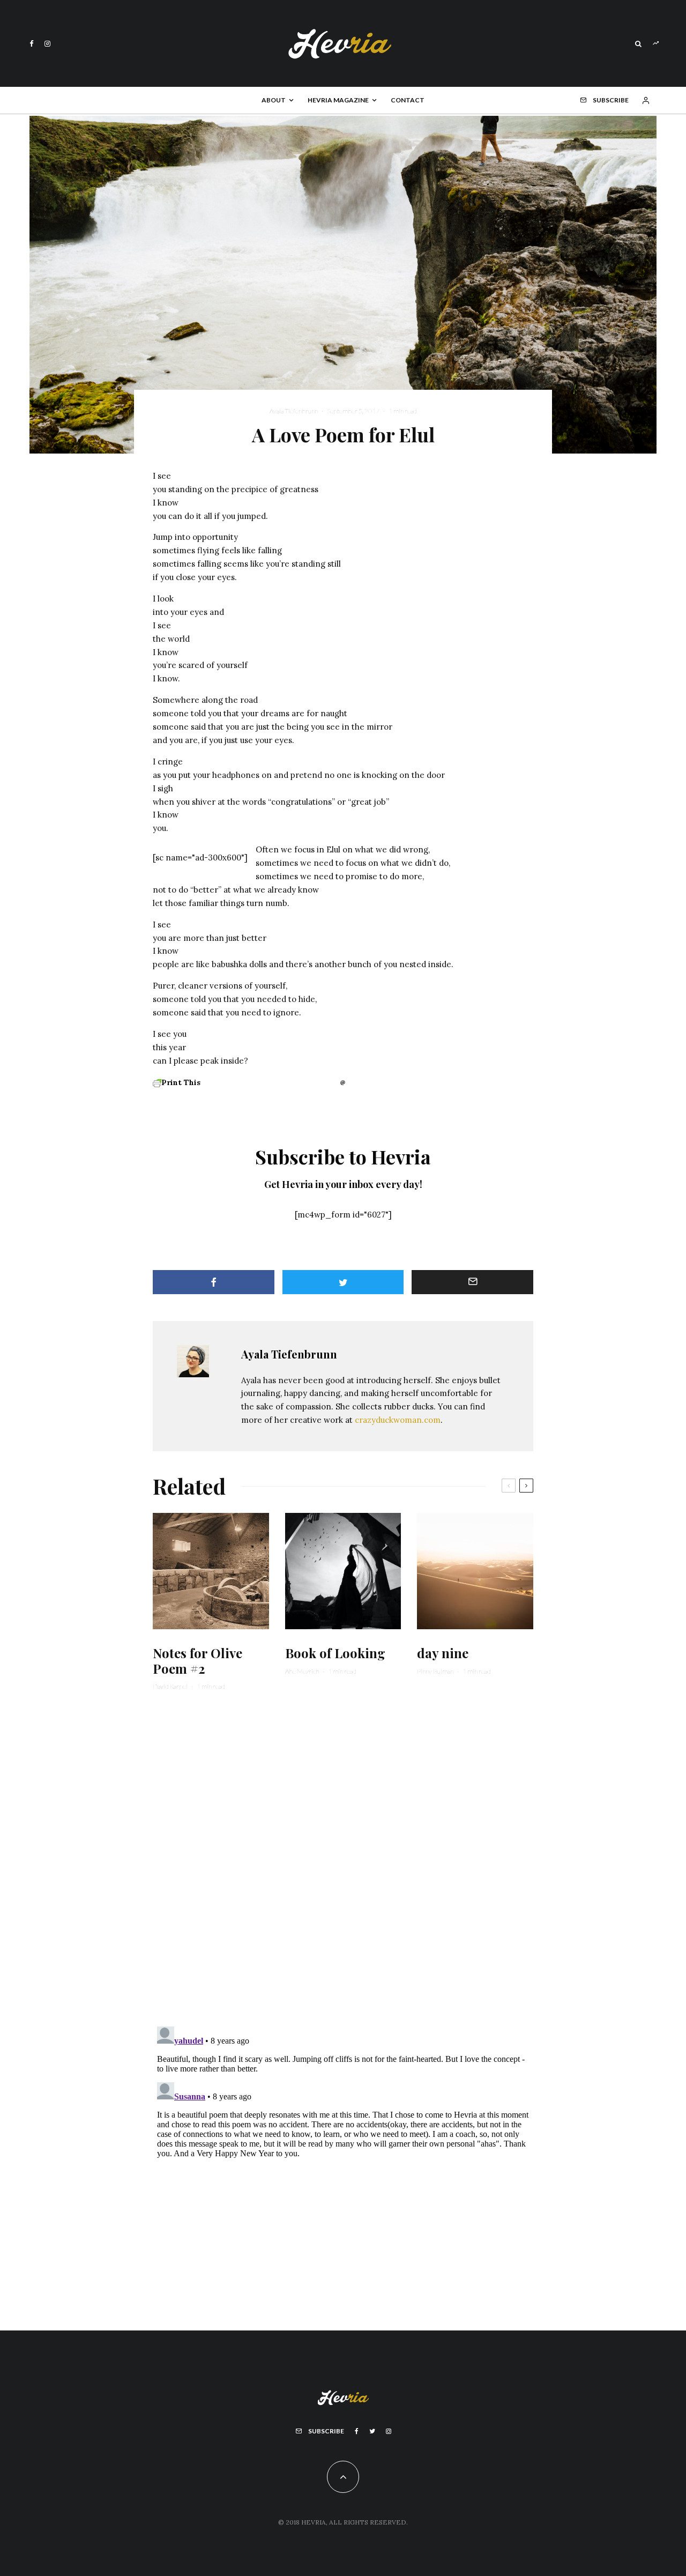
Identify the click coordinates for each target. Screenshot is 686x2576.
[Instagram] (47, 44)
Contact (408, 100)
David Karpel (170, 1686)
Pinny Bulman (435, 1671)
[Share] (214, 1282)
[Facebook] (32, 44)
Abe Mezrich (302, 1671)
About (274, 100)
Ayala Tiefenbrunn (294, 411)
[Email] (472, 1282)
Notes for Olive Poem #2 (197, 1661)
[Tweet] (343, 1282)
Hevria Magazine (338, 100)
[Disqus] (343, 1865)
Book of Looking (335, 1653)
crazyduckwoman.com (398, 1420)
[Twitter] (372, 2431)
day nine (443, 1653)
